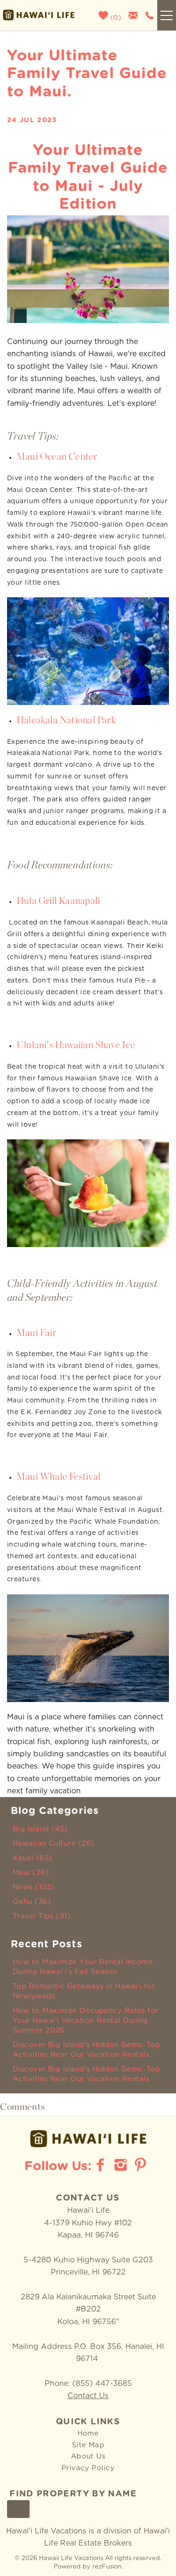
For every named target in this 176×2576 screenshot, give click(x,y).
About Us (88, 2456)
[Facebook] (101, 2165)
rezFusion (107, 2567)
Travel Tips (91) (42, 1916)
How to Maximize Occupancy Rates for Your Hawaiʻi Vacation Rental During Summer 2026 (86, 2021)
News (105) (34, 1887)
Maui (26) (31, 1873)
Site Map (88, 2445)
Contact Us (88, 2396)
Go (18, 2510)
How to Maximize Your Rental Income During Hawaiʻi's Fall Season (83, 1967)
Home (88, 2433)
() (115, 18)
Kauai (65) (33, 1858)
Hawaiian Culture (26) (54, 1844)
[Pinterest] (142, 2165)
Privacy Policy (88, 2468)
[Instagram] (122, 2165)
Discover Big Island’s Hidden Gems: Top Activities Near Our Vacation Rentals (86, 2050)
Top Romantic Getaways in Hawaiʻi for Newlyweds (84, 1991)
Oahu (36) (32, 1902)
